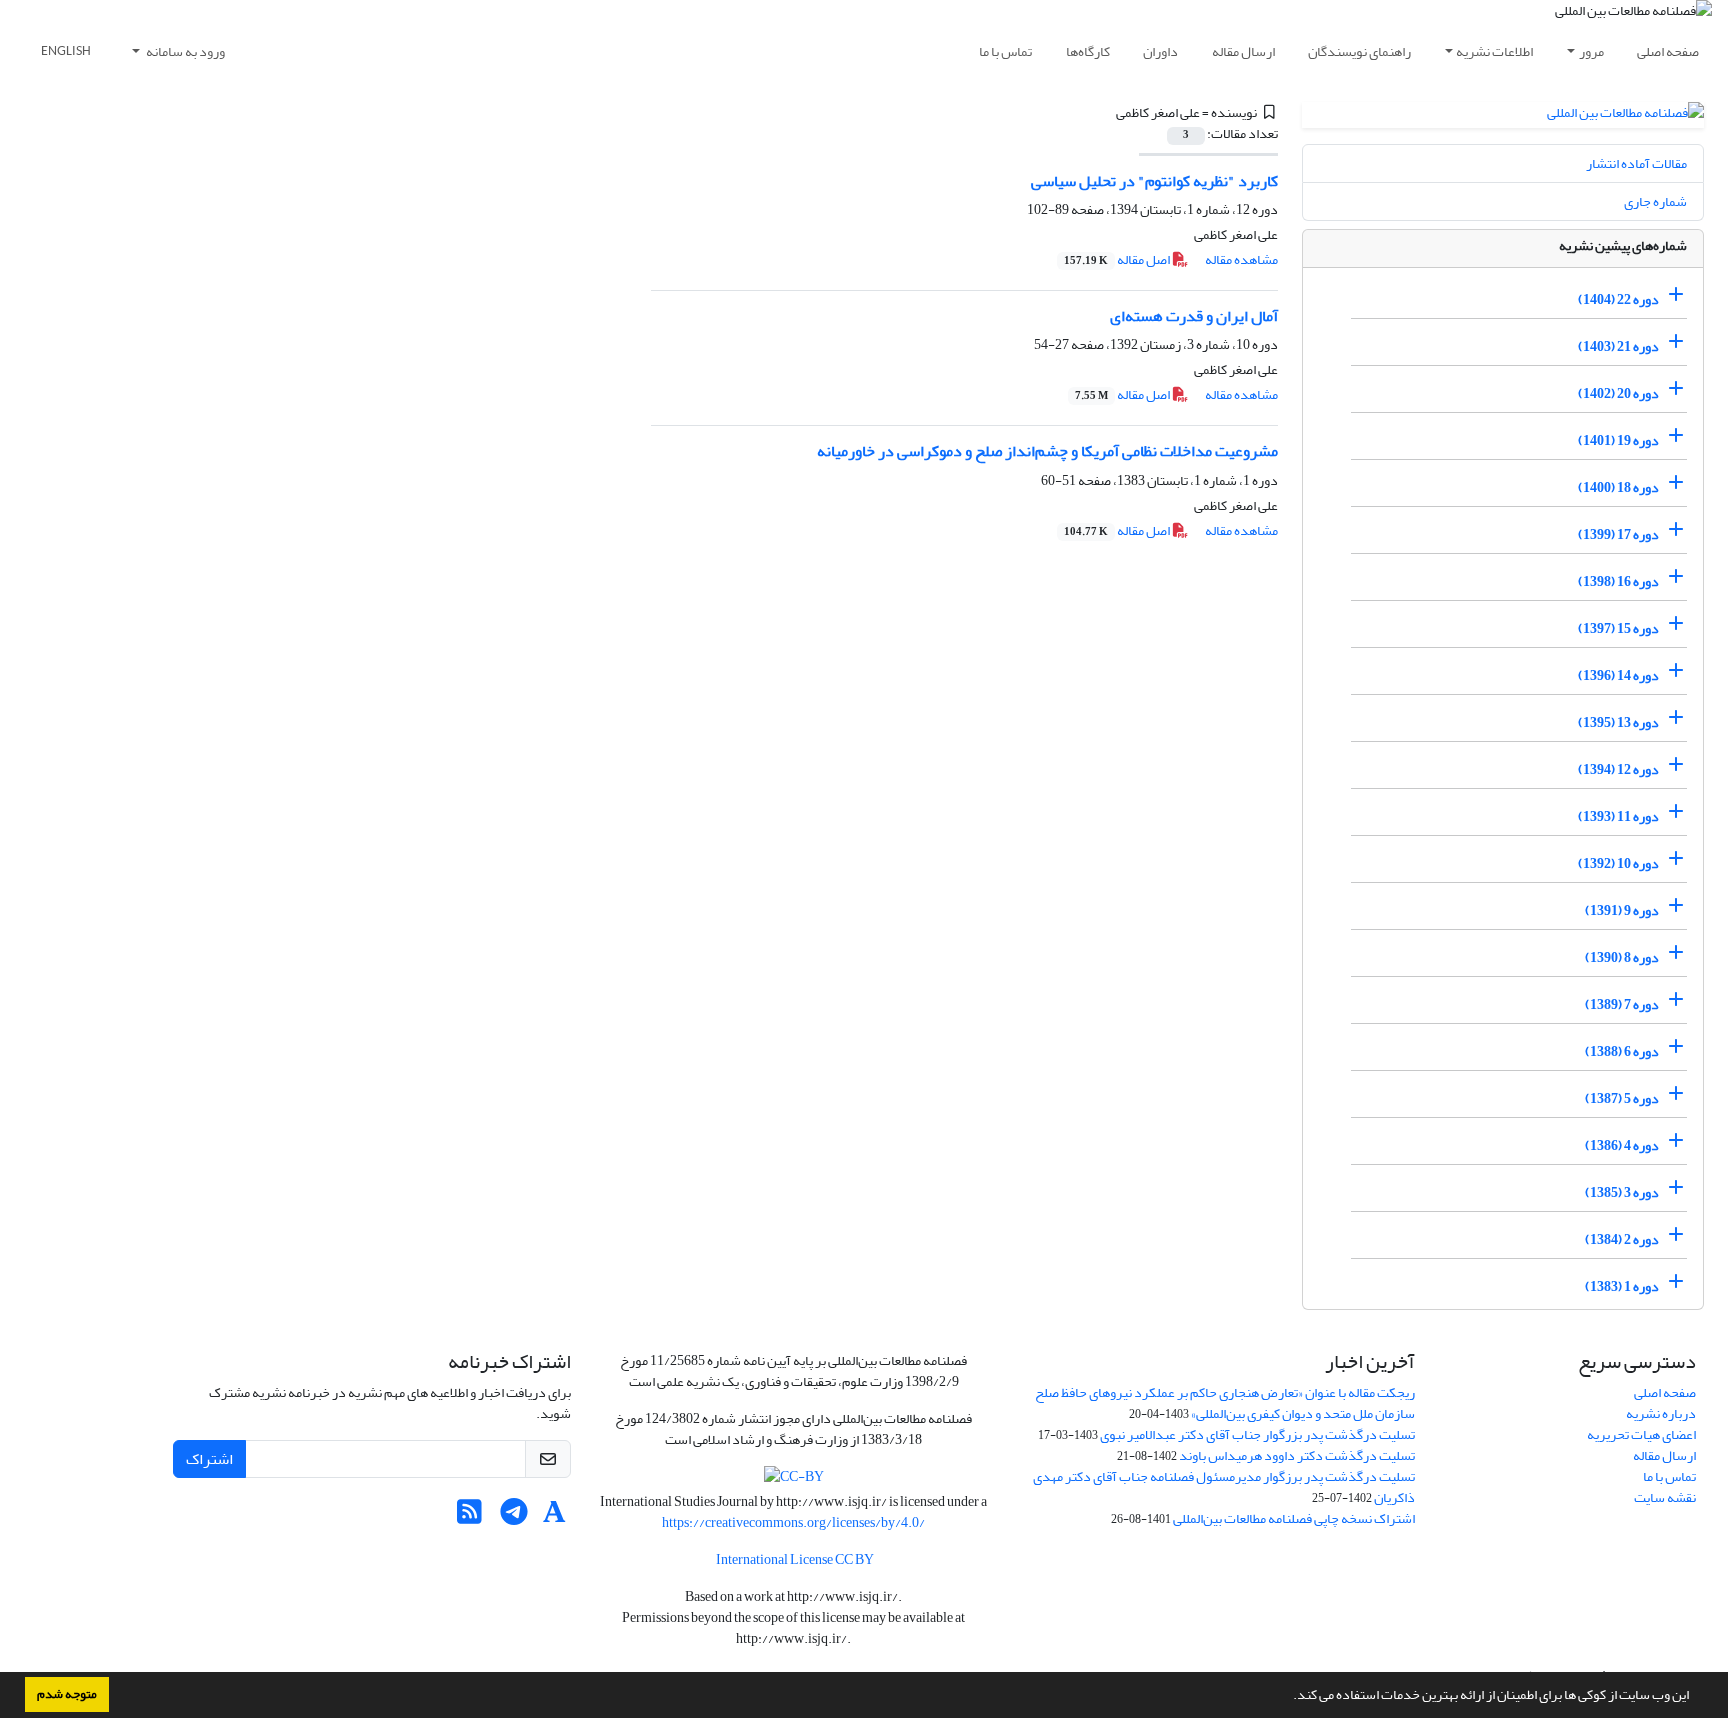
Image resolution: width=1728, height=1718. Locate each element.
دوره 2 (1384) (1622, 1239)
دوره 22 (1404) (1618, 299)
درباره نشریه (1661, 1413)
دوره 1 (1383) (1622, 1286)
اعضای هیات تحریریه (1641, 1434)
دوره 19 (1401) (1618, 440)
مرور (1591, 51)
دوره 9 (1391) (1622, 910)
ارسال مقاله (1243, 51)
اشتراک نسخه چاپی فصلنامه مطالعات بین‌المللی (1294, 1518)
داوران (1160, 51)
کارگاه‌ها (1088, 51)
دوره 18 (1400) (1618, 487)
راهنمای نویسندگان (1359, 51)
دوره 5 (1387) (1622, 1098)
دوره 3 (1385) (1622, 1192)
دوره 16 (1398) (1618, 581)
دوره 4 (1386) (1622, 1145)
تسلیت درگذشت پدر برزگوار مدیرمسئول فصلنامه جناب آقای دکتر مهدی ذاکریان (1224, 1487)
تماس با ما (1005, 51)
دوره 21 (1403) (1618, 346)
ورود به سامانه (184, 51)
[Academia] (554, 1517)
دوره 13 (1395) (1618, 722)
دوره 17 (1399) (1618, 534)
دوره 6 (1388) (1622, 1051)
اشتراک (209, 1459)
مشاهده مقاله (1241, 259)
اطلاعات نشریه (1494, 51)
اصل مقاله (1118, 259)
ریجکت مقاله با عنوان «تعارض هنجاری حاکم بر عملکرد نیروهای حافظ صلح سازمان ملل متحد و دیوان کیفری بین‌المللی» (1225, 1403)
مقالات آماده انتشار (1636, 163)
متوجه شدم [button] (67, 1694)
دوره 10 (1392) (1618, 863)
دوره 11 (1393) (1618, 816)
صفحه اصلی (1668, 51)
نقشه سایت (1665, 1497)
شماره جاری (1655, 201)
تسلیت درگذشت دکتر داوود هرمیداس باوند (1297, 1455)
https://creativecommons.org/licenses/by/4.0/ (793, 1522)
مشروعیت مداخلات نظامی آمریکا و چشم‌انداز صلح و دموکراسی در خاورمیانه (1047, 451)
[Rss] (469, 1517)
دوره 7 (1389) (1622, 1004)
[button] (1288, 1697)
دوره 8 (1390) (1622, 957)
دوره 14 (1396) (1618, 675)
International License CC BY (794, 1559)
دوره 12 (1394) (1618, 769)
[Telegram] (514, 1517)
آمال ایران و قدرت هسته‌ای (1194, 316)
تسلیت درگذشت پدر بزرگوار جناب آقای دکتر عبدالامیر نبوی (1257, 1434)
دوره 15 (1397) (1618, 628)
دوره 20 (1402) (1618, 393)
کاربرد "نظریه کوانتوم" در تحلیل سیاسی (1154, 181)
